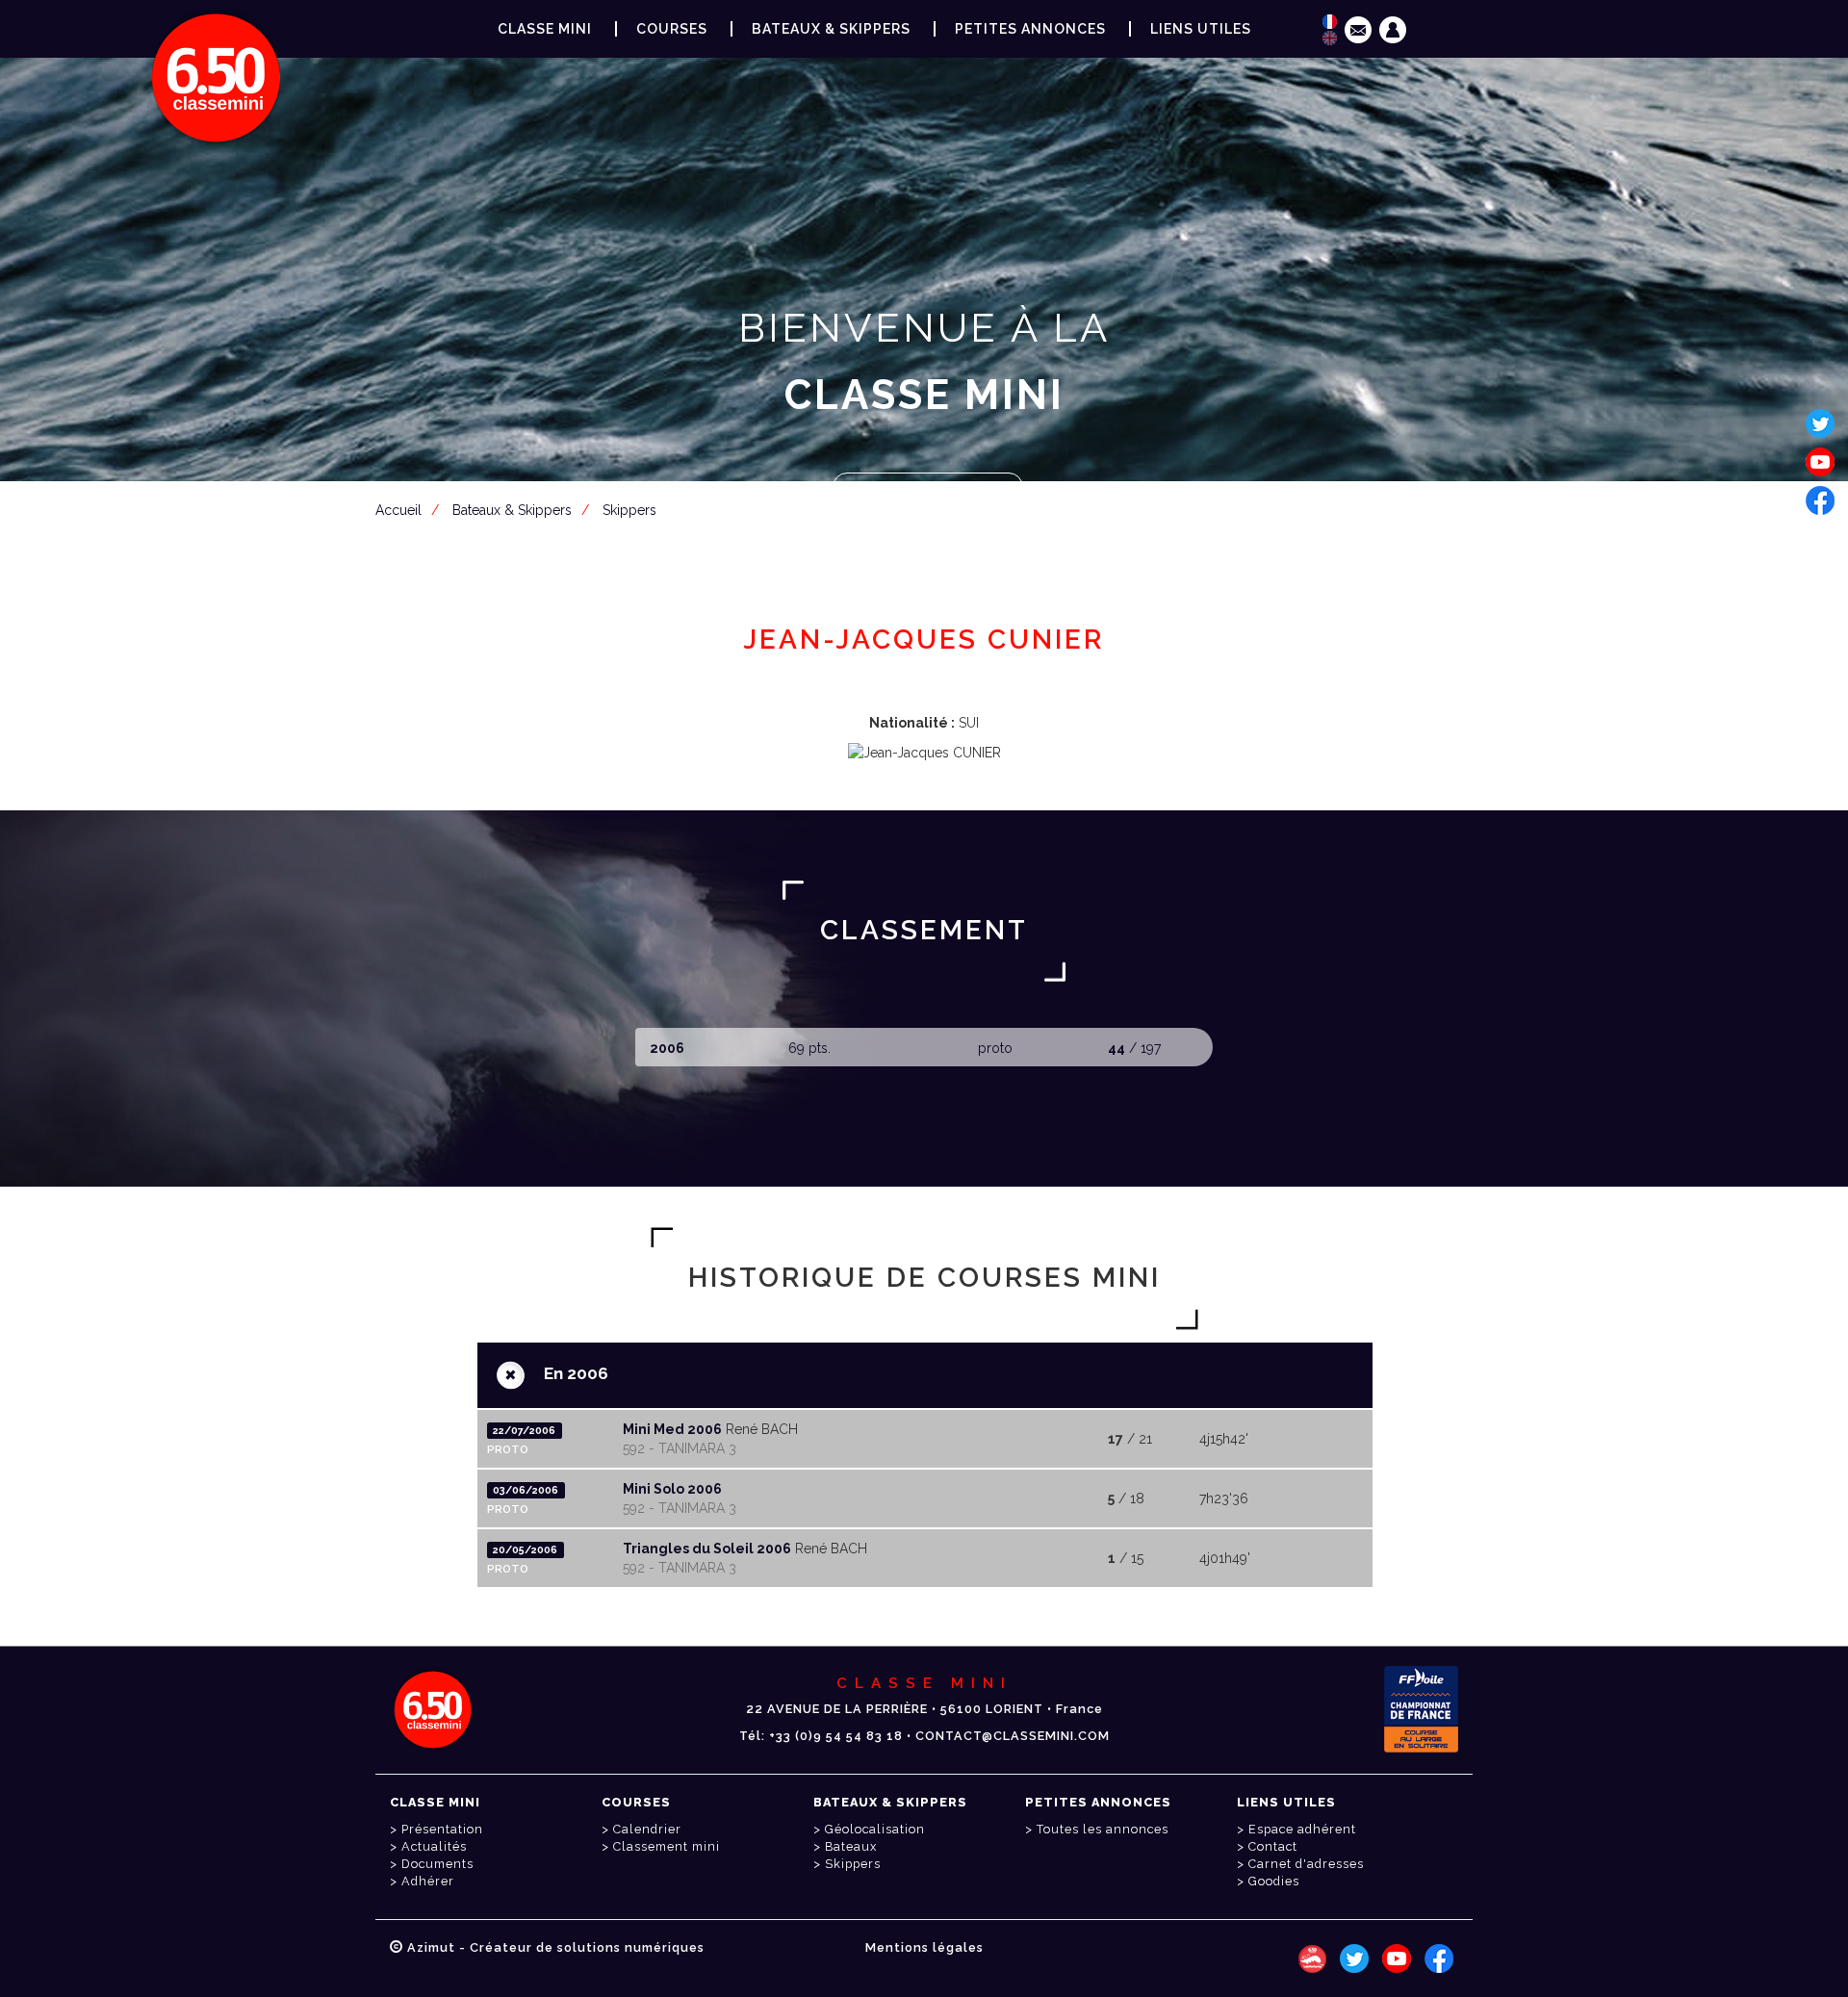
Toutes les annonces (1103, 1829)
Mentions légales (924, 1947)
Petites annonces (1030, 29)
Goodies (1274, 1881)
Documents (437, 1864)
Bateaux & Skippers (831, 29)
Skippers (853, 1864)
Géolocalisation (875, 1829)
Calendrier (647, 1829)
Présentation (442, 1829)
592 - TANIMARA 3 (680, 1448)
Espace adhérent (928, 489)
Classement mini (667, 1846)
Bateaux (851, 1846)
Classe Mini (545, 29)
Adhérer (428, 1881)
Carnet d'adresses (1306, 1864)
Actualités (434, 1846)
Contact (1273, 1846)
